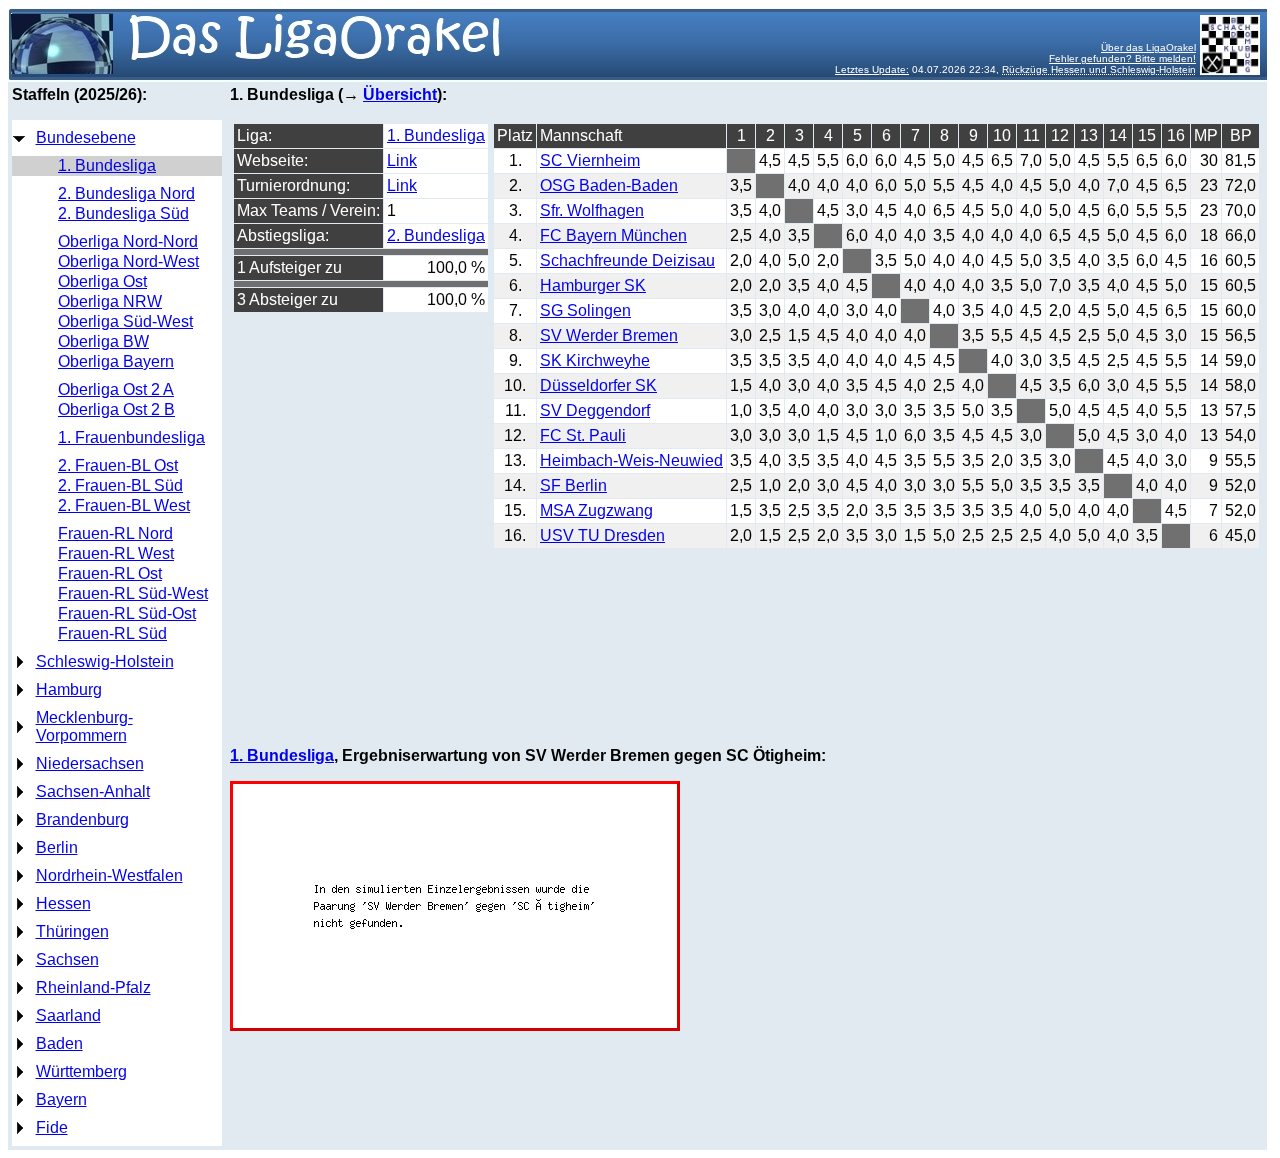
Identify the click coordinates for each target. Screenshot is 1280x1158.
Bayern (61, 1099)
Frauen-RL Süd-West (133, 593)
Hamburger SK (593, 285)
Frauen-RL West (116, 553)
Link (402, 160)
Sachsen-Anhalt (93, 791)
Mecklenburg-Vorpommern (84, 726)
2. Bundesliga (436, 235)
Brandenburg (82, 819)
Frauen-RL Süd (112, 633)
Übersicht (400, 94)
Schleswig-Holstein (105, 661)
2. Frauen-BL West (124, 505)
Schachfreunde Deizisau (627, 260)
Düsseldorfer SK (598, 385)
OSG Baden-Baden (609, 185)
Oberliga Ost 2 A (116, 389)
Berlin (57, 847)
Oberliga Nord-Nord (128, 241)
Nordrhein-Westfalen (109, 875)
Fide (52, 1127)
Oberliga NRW (110, 301)
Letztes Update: (872, 69)
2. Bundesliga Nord (126, 193)
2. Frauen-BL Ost (118, 465)
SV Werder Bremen (609, 335)
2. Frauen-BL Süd (120, 485)
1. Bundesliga (107, 165)
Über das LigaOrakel (1148, 47)
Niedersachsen (90, 763)
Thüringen (72, 931)
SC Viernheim (590, 160)
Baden (59, 1043)
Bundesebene (86, 137)
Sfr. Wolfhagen (592, 210)
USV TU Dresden (602, 535)
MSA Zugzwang (596, 510)
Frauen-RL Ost (110, 573)
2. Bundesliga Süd (123, 213)
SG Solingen (585, 310)
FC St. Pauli (583, 435)
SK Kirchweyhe (595, 360)
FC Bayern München (613, 235)
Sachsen (67, 959)
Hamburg (69, 689)
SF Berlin (573, 485)
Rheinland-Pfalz (93, 987)
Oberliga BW (103, 341)
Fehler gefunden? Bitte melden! (1122, 58)
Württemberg (81, 1071)
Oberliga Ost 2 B (116, 409)
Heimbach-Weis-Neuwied (631, 460)
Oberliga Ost (102, 281)
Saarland (68, 1015)
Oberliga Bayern (116, 361)
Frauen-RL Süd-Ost (127, 613)
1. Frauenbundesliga (131, 437)
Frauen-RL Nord (115, 533)
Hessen (63, 903)
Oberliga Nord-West (128, 261)
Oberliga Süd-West (125, 321)
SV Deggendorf (595, 410)
